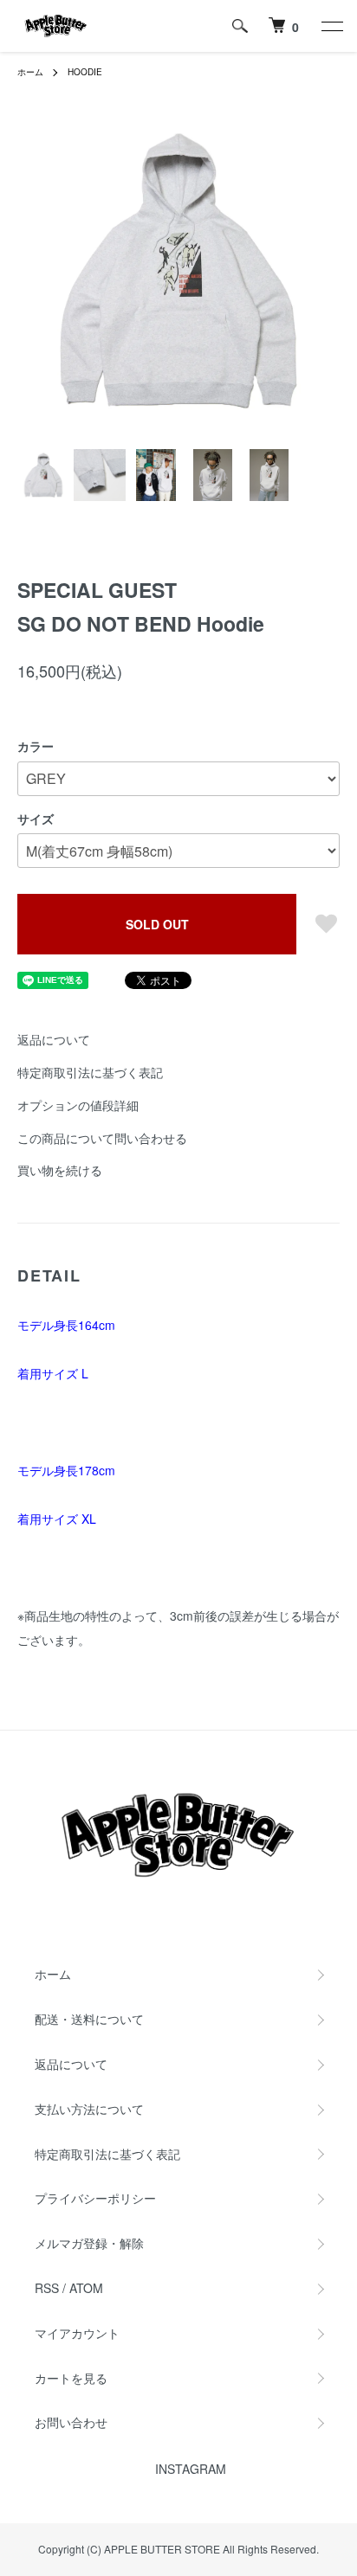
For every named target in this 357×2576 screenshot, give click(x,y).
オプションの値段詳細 (78, 1105)
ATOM (86, 2288)
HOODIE (85, 72)
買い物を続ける (60, 1170)
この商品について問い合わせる (102, 1138)
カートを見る (71, 2378)
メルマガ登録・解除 (89, 2243)
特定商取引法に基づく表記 (90, 1072)
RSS (47, 2288)
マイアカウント (77, 2333)
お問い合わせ (71, 2422)
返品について (54, 1039)
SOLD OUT (157, 924)
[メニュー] (331, 26)
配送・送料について (89, 2019)
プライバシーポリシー (95, 2198)
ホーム (30, 72)
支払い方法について (89, 2109)
